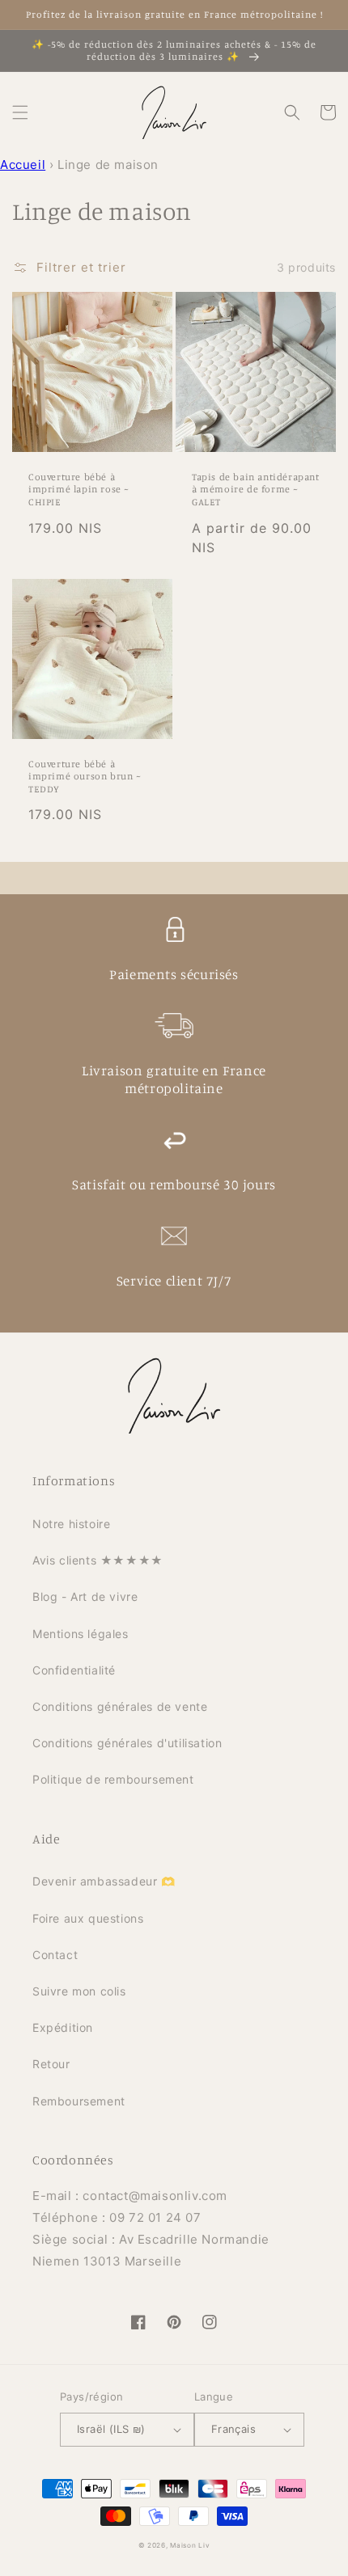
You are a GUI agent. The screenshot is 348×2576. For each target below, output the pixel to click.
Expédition (63, 2027)
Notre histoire (71, 1524)
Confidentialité (74, 1670)
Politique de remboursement (113, 1779)
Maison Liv (190, 2545)
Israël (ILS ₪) (111, 2429)
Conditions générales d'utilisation (127, 1743)
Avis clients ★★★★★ (98, 1560)
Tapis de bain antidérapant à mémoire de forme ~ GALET (256, 489)
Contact (55, 1955)
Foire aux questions (88, 1918)
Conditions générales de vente (120, 1706)
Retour (51, 2064)
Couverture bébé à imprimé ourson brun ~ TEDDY (85, 776)
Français (233, 2429)
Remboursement (79, 2101)
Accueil (23, 165)
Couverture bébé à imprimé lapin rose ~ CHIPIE (79, 489)
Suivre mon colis (79, 1991)
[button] (20, 112)
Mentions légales (81, 1634)
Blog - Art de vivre (85, 1596)
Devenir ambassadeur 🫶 (104, 1881)
